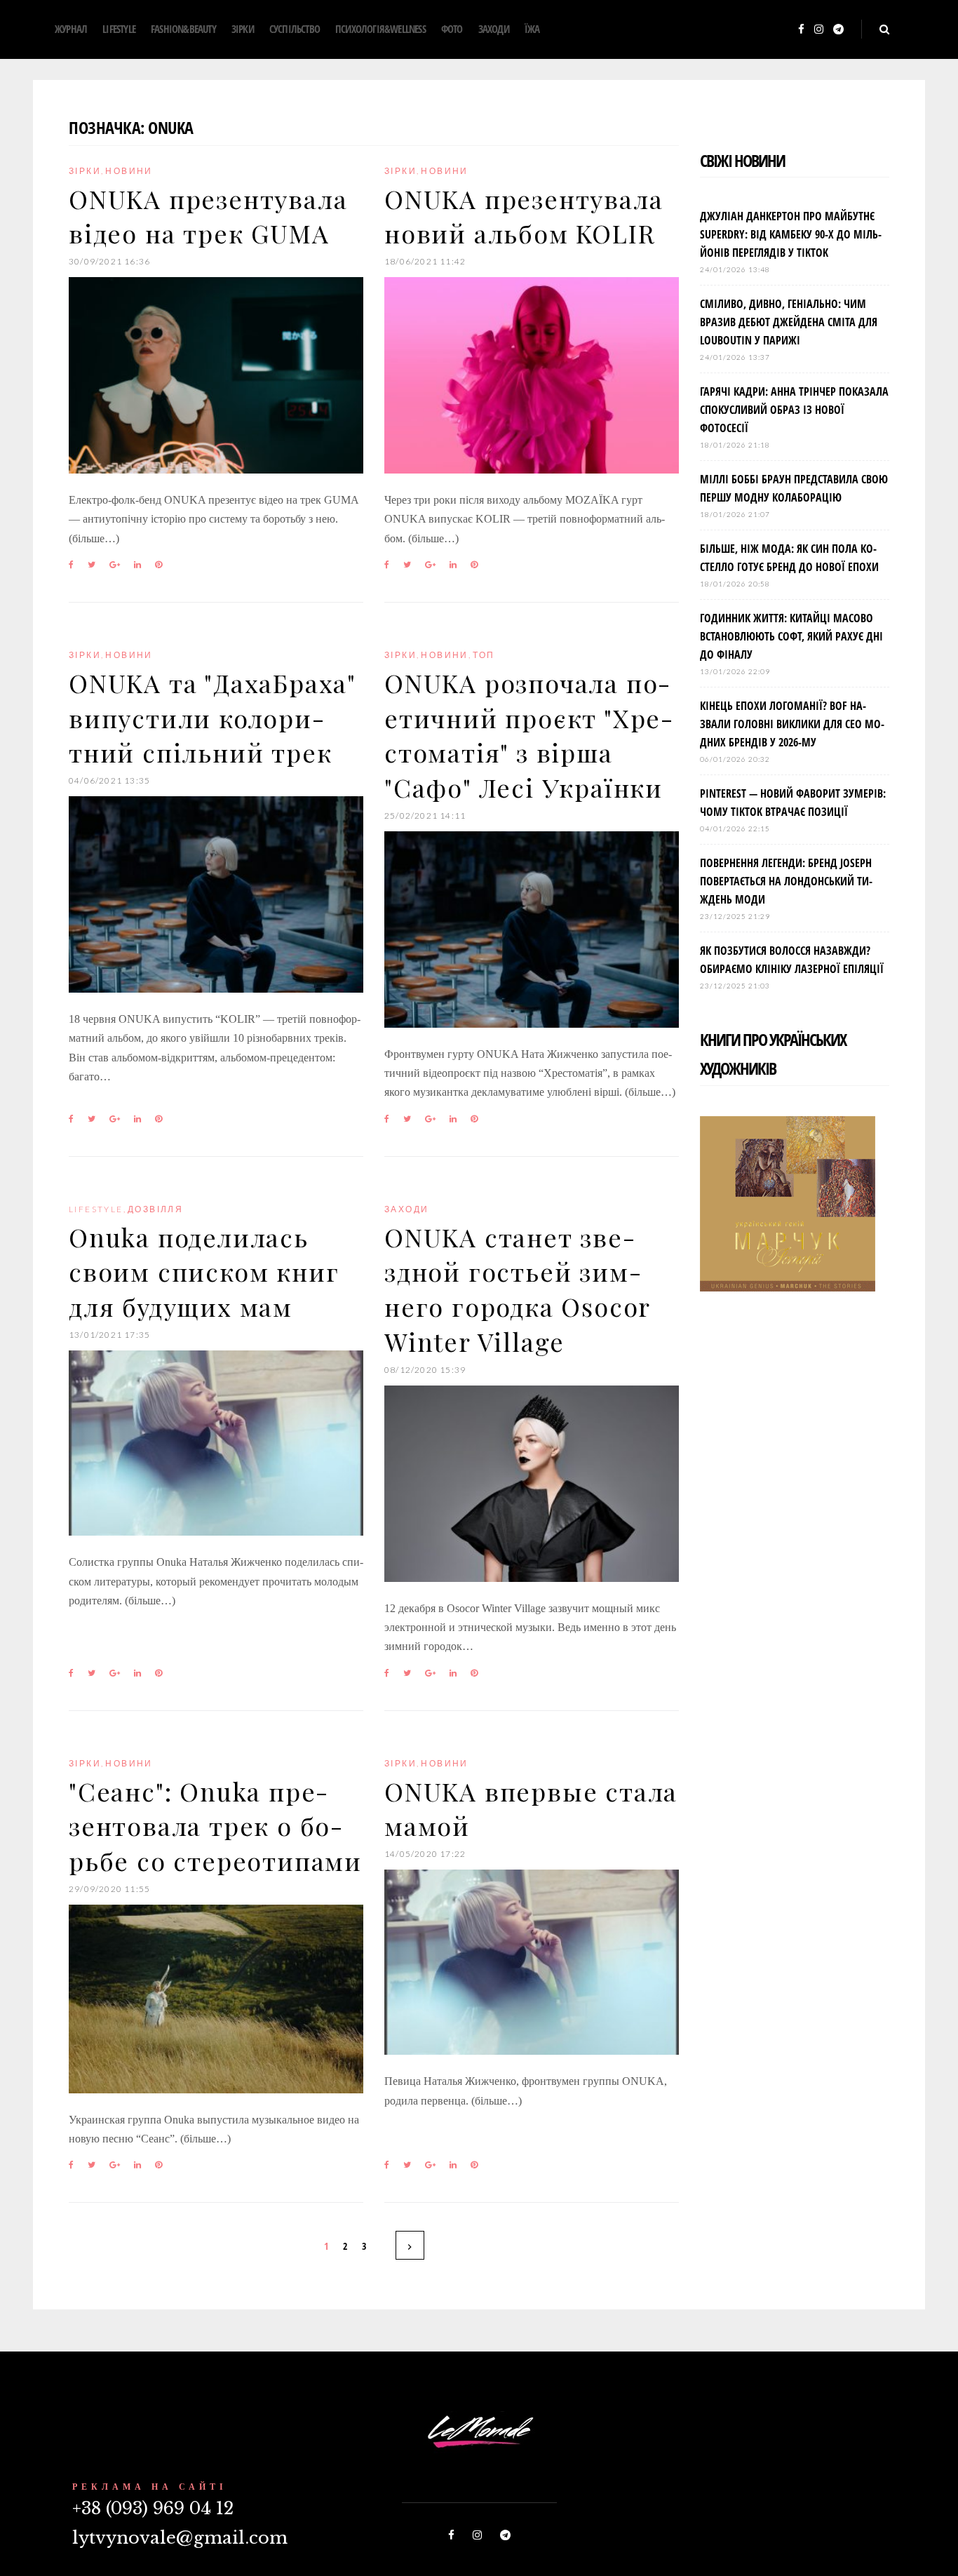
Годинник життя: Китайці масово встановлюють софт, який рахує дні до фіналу (791, 636)
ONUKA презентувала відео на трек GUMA (208, 216)
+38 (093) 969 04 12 (153, 2508)
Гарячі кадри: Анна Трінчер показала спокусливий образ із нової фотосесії (794, 410)
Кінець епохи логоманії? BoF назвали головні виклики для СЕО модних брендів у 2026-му (792, 724)
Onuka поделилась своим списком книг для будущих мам (204, 1272)
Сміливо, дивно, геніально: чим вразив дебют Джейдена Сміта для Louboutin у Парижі (789, 322)
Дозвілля (155, 1209)
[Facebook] (801, 30)
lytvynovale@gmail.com (180, 2538)
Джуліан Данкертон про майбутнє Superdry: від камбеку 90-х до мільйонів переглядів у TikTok (791, 234)
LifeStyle (119, 29)
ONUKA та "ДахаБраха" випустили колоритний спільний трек (212, 717)
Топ (484, 655)
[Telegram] (838, 30)
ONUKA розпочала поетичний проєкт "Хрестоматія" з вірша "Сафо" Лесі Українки (528, 735)
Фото (452, 29)
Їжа (532, 29)
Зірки (243, 29)
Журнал (71, 29)
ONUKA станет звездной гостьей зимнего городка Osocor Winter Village (517, 1289)
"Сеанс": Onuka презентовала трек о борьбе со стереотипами (215, 1826)
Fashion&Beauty (183, 29)
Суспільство (295, 29)
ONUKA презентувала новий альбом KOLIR (524, 216)
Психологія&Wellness (380, 29)
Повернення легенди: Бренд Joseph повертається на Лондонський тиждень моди (786, 881)
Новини (129, 171)
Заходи (494, 29)
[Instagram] (819, 30)
